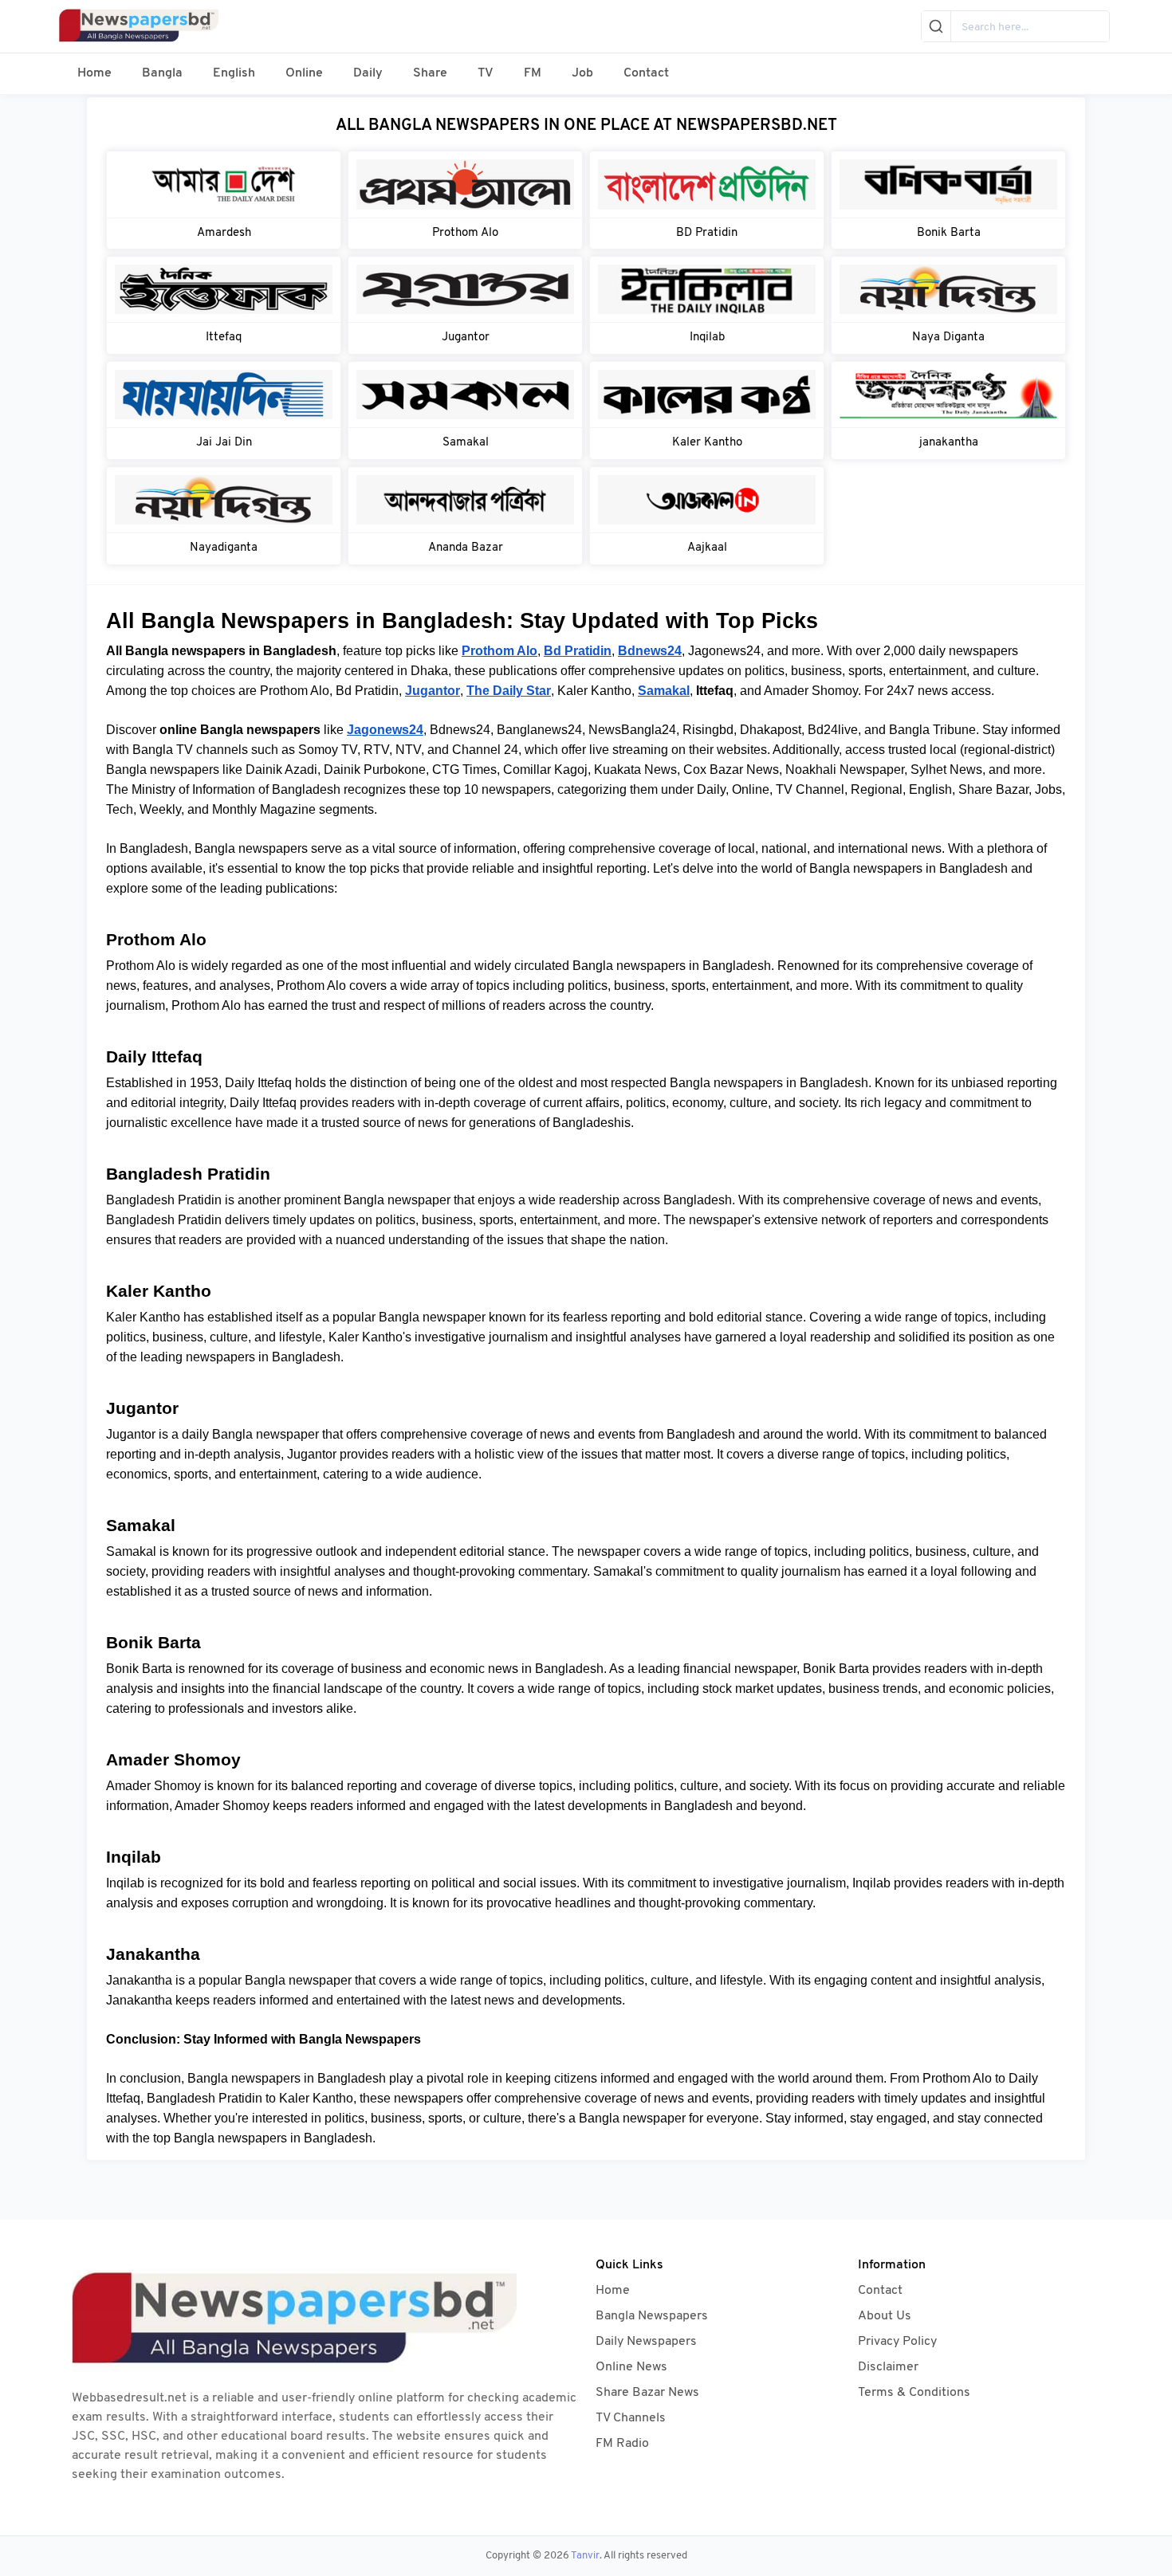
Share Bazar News (647, 2393)
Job (582, 73)
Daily (368, 73)
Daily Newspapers (646, 2342)
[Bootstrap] (319, 2321)
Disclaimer (888, 2367)
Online (304, 73)
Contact (646, 73)
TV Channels (631, 2418)
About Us (885, 2316)
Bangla (162, 73)
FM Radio (622, 2444)
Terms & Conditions (914, 2393)
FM (533, 73)
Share (430, 73)
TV (486, 73)
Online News (631, 2367)
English (234, 73)
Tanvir (585, 2556)
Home (94, 73)
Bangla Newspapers (652, 2316)
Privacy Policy (897, 2342)
